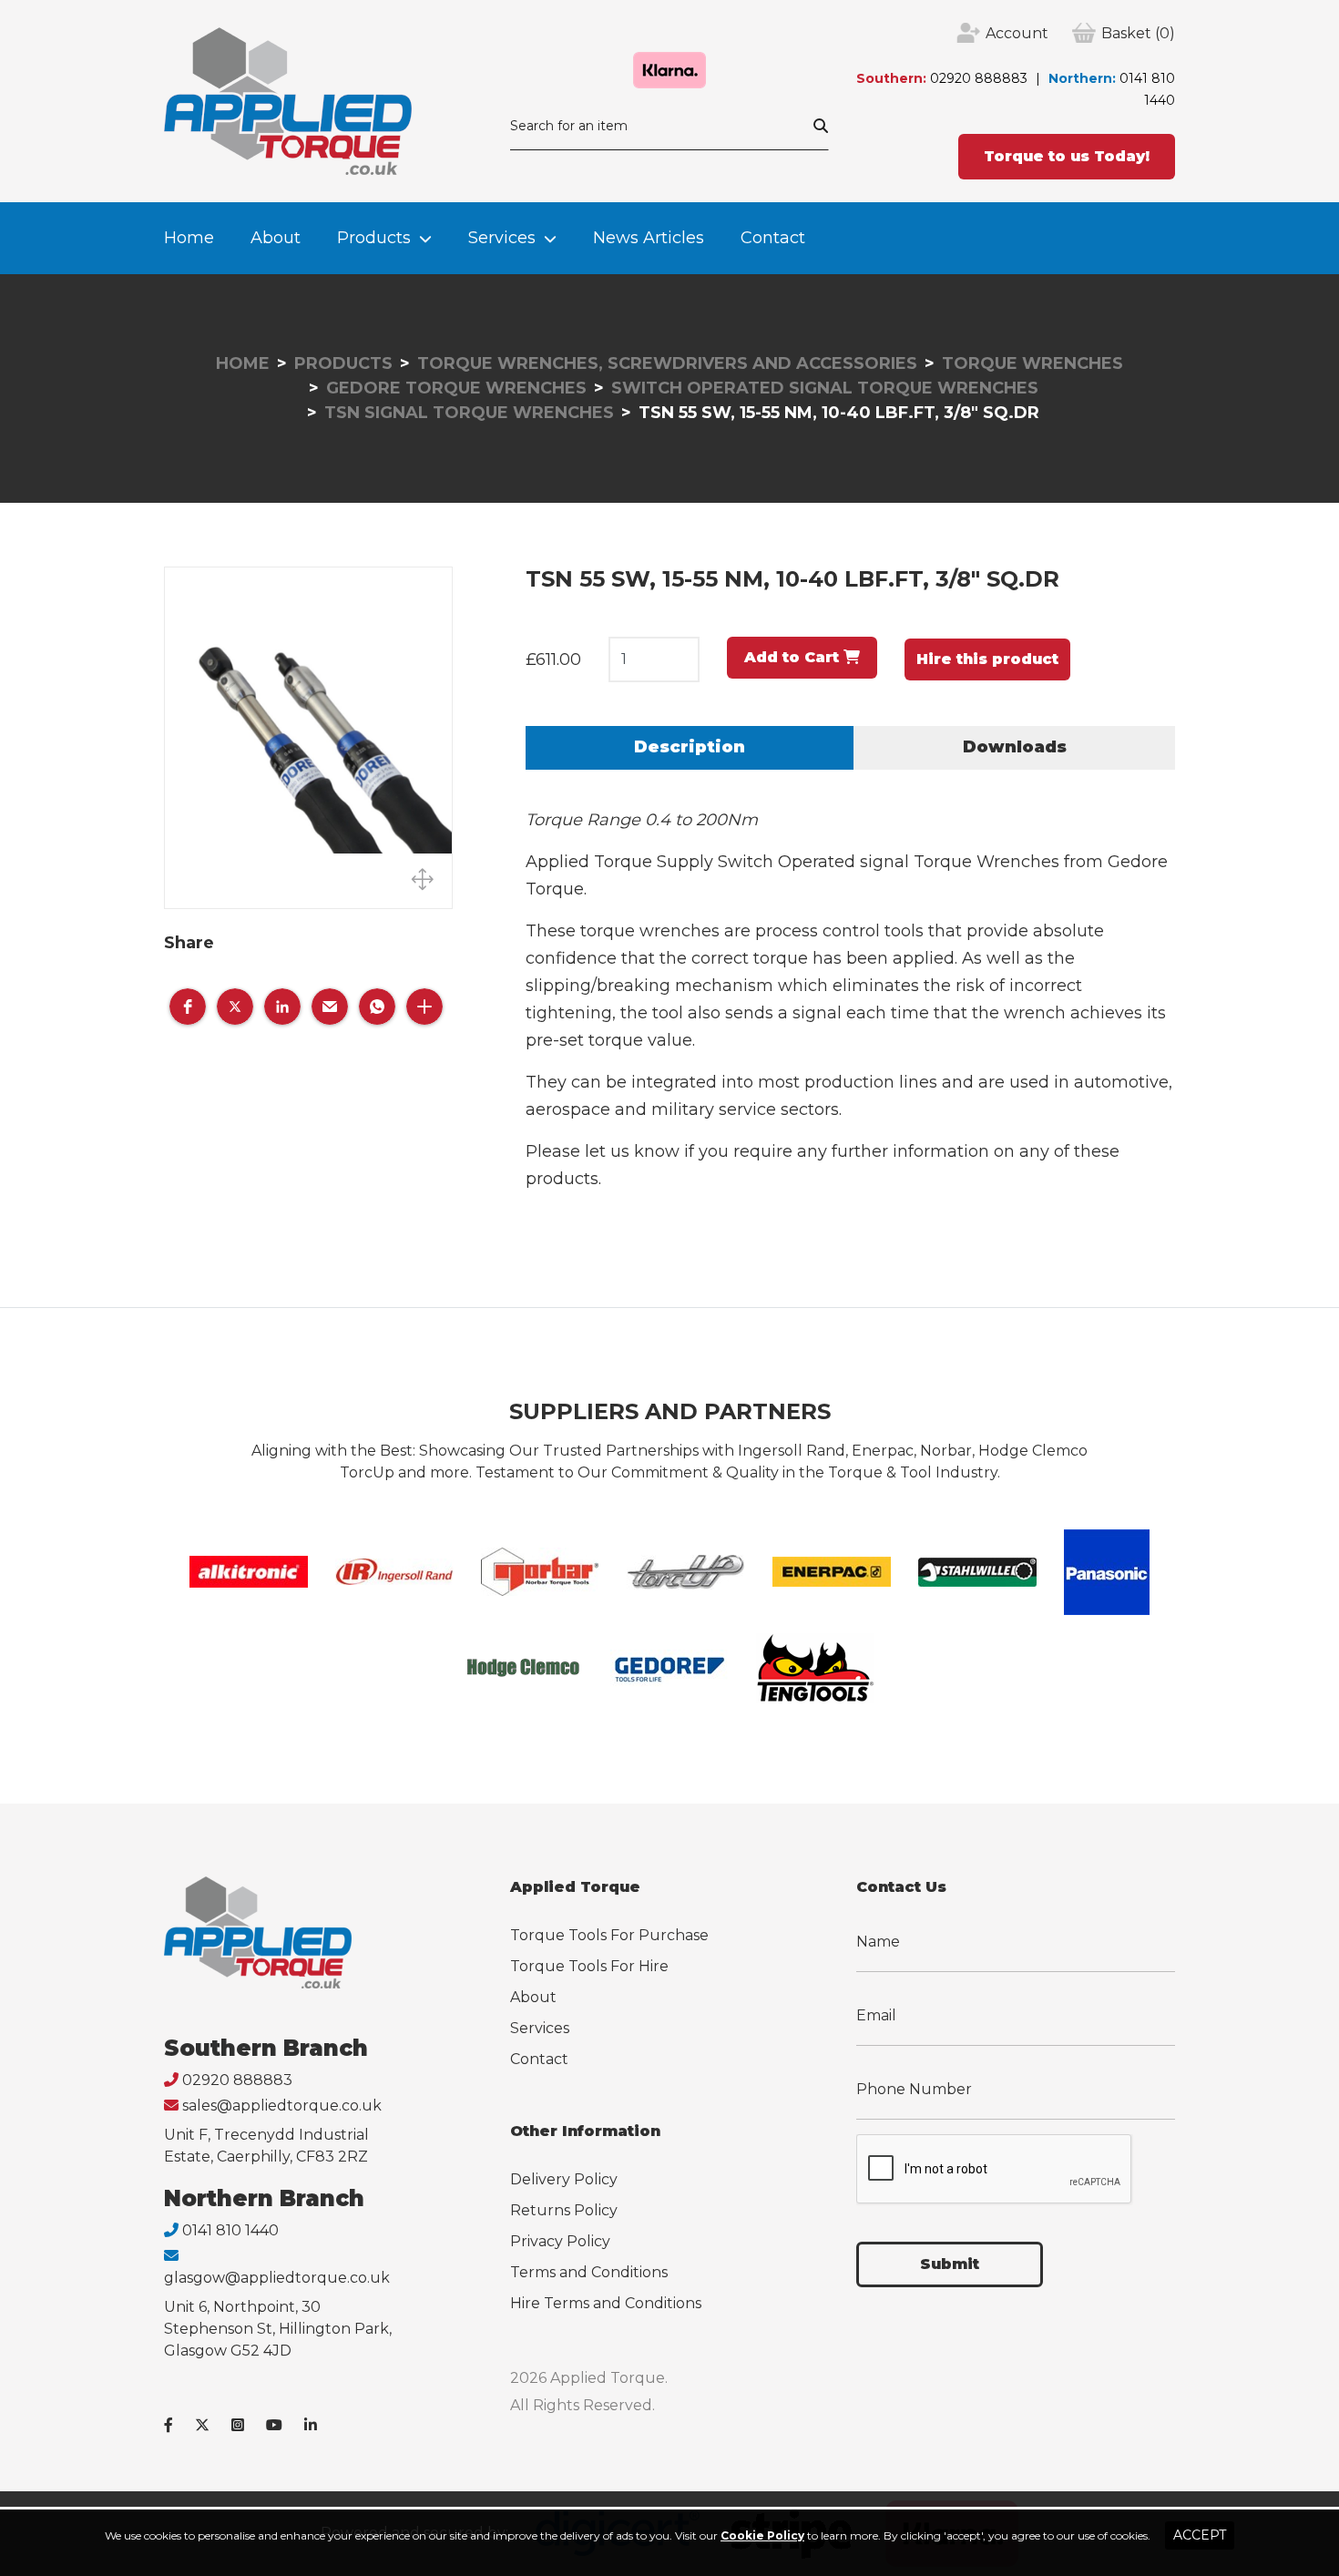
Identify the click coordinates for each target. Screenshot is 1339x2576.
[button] (188, 1007)
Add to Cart (794, 657)
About (276, 238)
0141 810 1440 (230, 2230)
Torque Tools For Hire (589, 1966)
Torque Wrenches (1032, 363)
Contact (773, 238)
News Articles (649, 238)
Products (374, 238)
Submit (950, 2264)
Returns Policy (564, 2210)
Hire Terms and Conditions (606, 2303)
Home (189, 238)
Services (502, 238)
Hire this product (987, 659)
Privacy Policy (560, 2241)
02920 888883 (979, 78)
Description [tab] (690, 747)
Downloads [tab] (1015, 747)
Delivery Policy (564, 2179)
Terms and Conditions (589, 2272)
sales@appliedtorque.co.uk (282, 2106)
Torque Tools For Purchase (609, 1935)
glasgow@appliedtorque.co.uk (277, 2278)
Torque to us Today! (1067, 156)
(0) (1138, 33)
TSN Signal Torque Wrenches (469, 413)
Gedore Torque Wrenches (456, 388)
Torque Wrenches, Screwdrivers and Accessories (667, 363)
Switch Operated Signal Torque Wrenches (825, 388)
